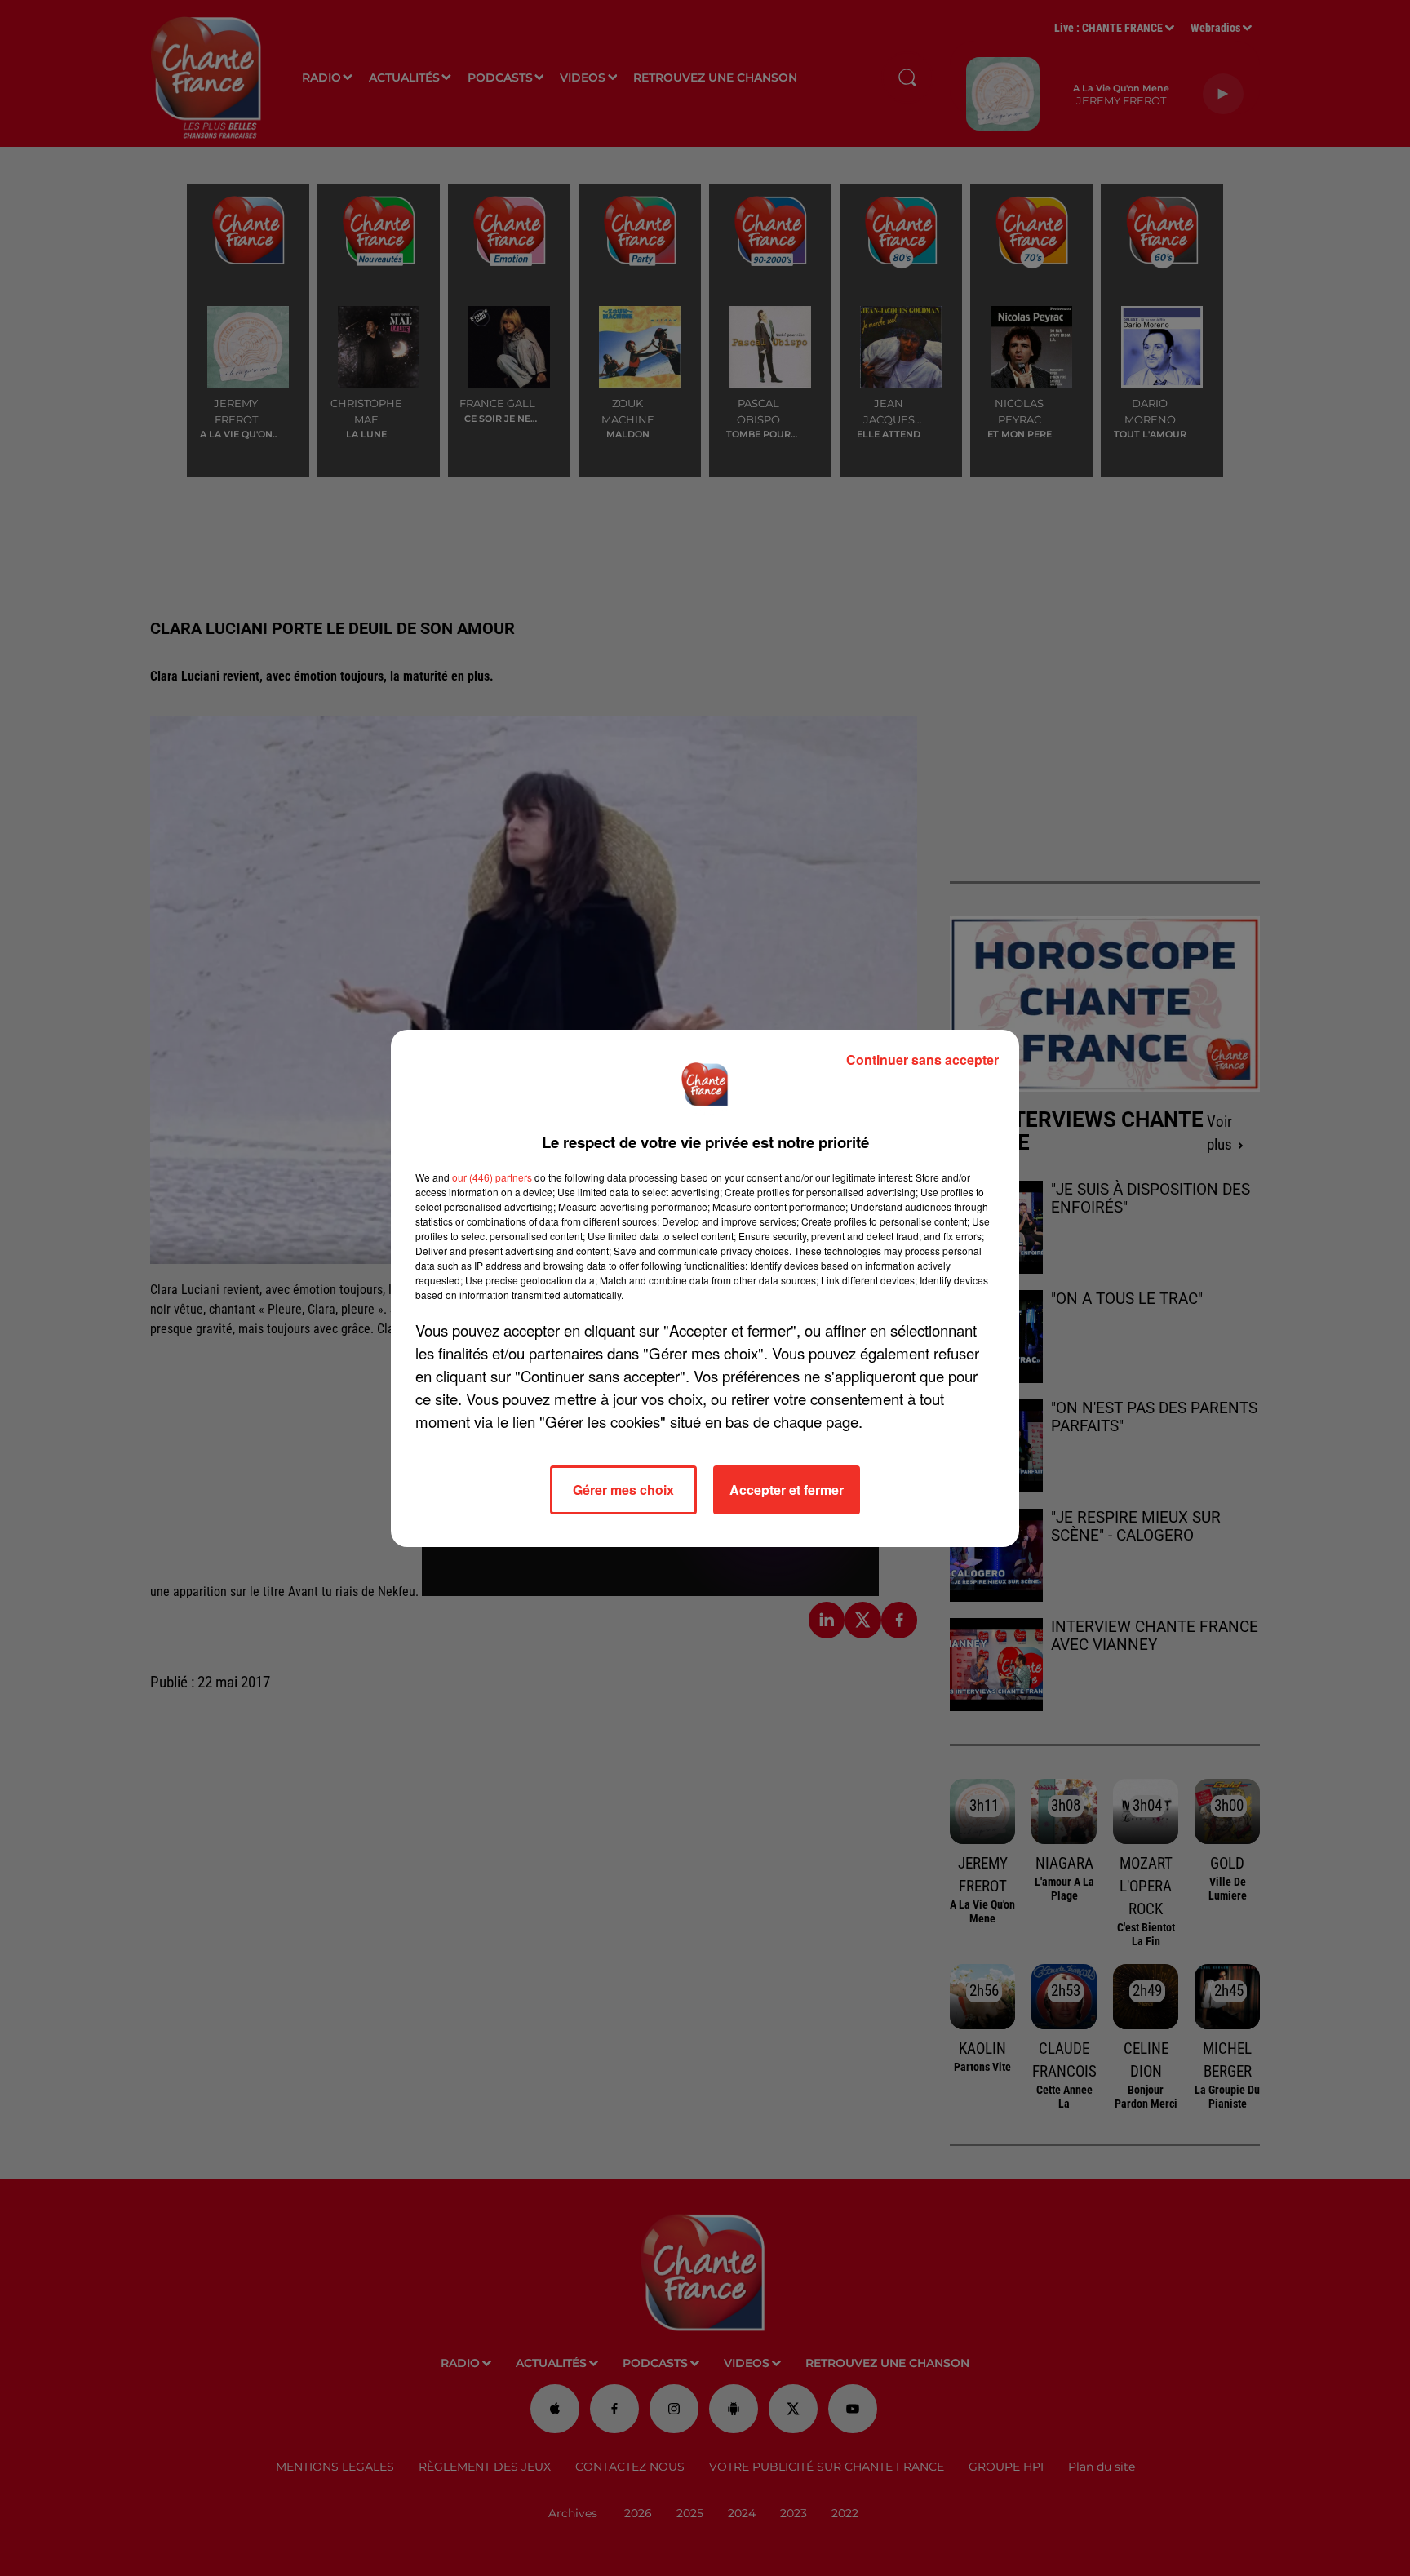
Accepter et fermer (787, 1490)
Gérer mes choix (623, 1490)
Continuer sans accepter (922, 1060)
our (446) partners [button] (492, 1177)
